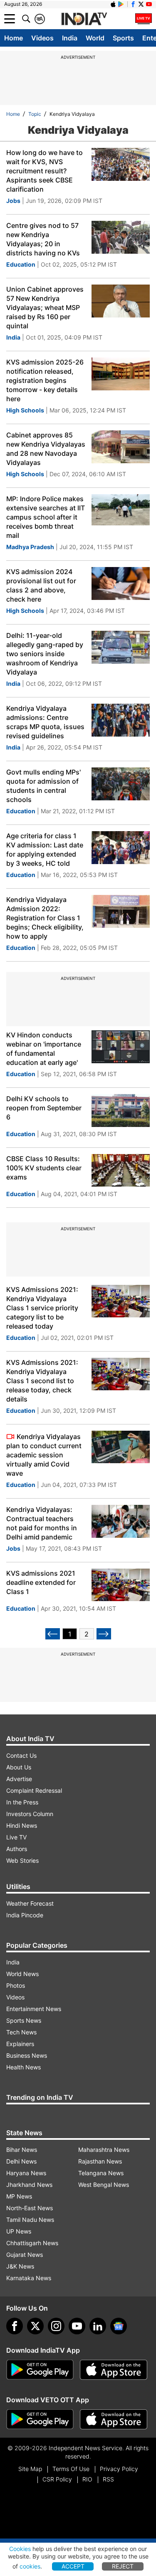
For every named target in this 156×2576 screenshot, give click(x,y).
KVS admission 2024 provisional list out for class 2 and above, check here (41, 585)
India (70, 38)
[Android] (121, 4)
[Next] (104, 1634)
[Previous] (53, 1634)
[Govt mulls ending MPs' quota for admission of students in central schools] (121, 784)
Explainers (20, 2044)
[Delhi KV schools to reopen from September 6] (121, 1111)
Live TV (16, 1837)
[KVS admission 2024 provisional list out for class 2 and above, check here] (121, 583)
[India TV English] (84, 19)
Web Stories (22, 1860)
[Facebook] (15, 2326)
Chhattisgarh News (32, 2243)
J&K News (20, 2266)
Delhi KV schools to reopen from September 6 (44, 1108)
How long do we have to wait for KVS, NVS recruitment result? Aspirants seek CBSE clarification (45, 171)
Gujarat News (25, 2255)
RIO (87, 2479)
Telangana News (101, 2173)
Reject (123, 2566)
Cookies (20, 2549)
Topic (35, 114)
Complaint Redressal (34, 1790)
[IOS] (113, 4)
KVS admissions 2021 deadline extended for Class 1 (41, 1582)
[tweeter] (35, 2326)
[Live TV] (144, 19)
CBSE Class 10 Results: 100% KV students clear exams (44, 1168)
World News (22, 1974)
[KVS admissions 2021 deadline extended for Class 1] (121, 1585)
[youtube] (77, 2326)
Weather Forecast (30, 1903)
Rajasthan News (100, 2161)
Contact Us (21, 1755)
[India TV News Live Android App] (40, 2370)
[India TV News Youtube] (149, 4)
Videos (42, 38)
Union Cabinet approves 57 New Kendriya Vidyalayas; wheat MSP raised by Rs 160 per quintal (45, 307)
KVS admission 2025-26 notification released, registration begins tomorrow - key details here (45, 380)
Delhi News (21, 2161)
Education (21, 264)
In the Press (22, 1802)
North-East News (30, 2208)
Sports (123, 38)
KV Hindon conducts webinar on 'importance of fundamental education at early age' (44, 1049)
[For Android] (40, 2419)
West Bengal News (104, 2185)
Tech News (21, 2032)
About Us (19, 1767)
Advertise (19, 1779)
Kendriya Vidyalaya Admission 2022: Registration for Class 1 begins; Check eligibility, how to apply (45, 918)
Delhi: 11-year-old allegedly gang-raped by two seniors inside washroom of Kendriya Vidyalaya (45, 654)
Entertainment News (34, 2009)
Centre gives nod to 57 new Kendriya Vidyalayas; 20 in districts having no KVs (43, 239)
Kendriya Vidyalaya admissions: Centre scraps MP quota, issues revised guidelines (45, 722)
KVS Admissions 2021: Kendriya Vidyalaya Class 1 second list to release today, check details (42, 1381)
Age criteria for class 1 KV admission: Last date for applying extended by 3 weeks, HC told (45, 850)
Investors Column (30, 1814)
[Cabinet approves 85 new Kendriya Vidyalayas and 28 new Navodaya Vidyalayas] (121, 447)
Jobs (13, 201)
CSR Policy (57, 2479)
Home (14, 38)
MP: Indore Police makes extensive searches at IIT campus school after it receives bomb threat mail (46, 517)
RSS (108, 2479)
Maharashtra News (104, 2150)
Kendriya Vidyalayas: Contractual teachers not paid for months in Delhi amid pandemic (42, 1523)
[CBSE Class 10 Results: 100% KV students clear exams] (121, 1171)
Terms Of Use (71, 2469)
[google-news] (119, 2326)
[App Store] (114, 2370)
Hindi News (22, 1825)
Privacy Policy (119, 2469)
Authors (17, 1849)
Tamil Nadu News (30, 2220)
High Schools (25, 410)
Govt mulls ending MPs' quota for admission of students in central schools (43, 786)
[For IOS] (114, 2419)
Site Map (30, 2469)
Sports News (24, 2020)
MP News (19, 2196)
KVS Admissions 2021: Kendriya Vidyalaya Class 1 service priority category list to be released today (42, 1308)
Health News (24, 2067)
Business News (27, 2055)
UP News (19, 2231)
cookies (30, 2566)
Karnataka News (29, 2278)
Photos (16, 1985)
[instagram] (56, 2326)
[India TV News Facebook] (133, 4)
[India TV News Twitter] (141, 4)
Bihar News (22, 2150)
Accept (73, 2566)
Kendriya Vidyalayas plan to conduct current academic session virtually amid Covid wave (44, 1455)
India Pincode (25, 1915)
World (95, 38)
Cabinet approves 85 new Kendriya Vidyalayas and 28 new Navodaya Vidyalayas (46, 449)
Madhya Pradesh (30, 547)
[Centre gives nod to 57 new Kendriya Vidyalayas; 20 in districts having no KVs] (121, 237)
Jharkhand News (29, 2185)
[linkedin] (98, 2326)
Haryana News (26, 2173)
